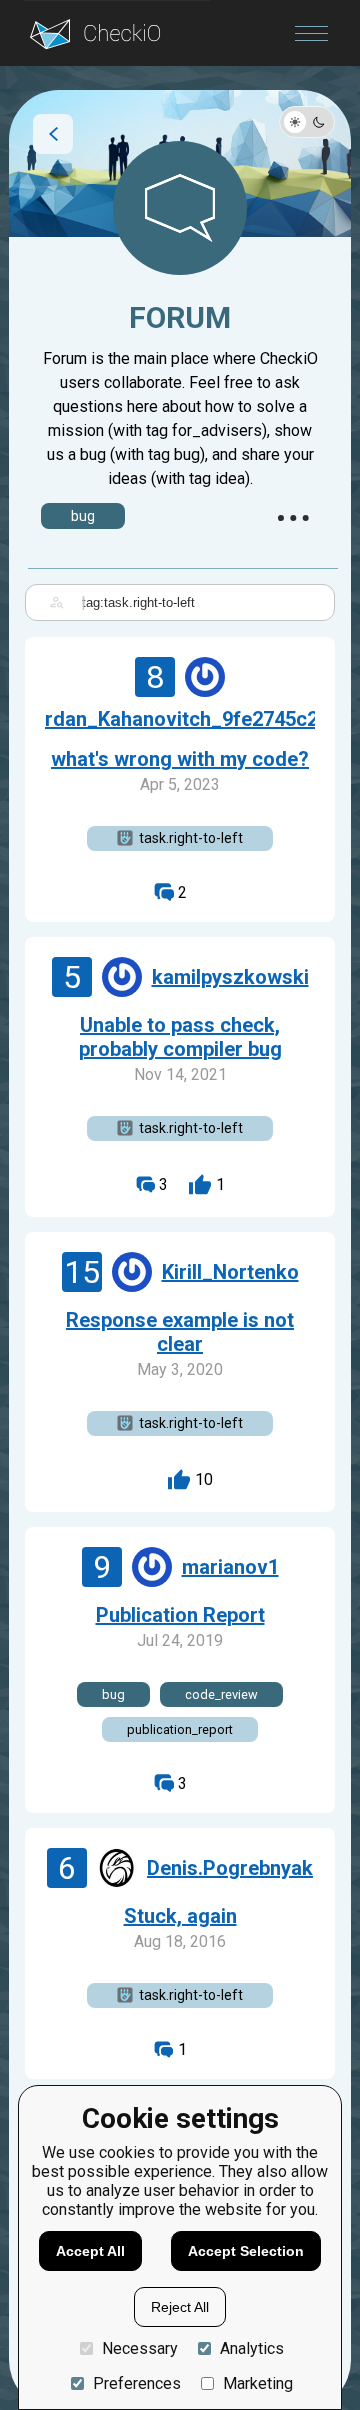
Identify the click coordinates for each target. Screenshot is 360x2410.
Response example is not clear (180, 1332)
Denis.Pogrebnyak (230, 1868)
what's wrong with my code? (180, 759)
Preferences (137, 2383)
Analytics (252, 2348)
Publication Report (180, 1615)
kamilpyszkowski (230, 977)
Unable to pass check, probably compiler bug (180, 1037)
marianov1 (230, 1567)
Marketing (258, 2383)
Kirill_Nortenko (230, 1272)
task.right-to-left (191, 838)
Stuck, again (180, 1916)
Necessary (140, 2348)
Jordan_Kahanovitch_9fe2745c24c (180, 719)
